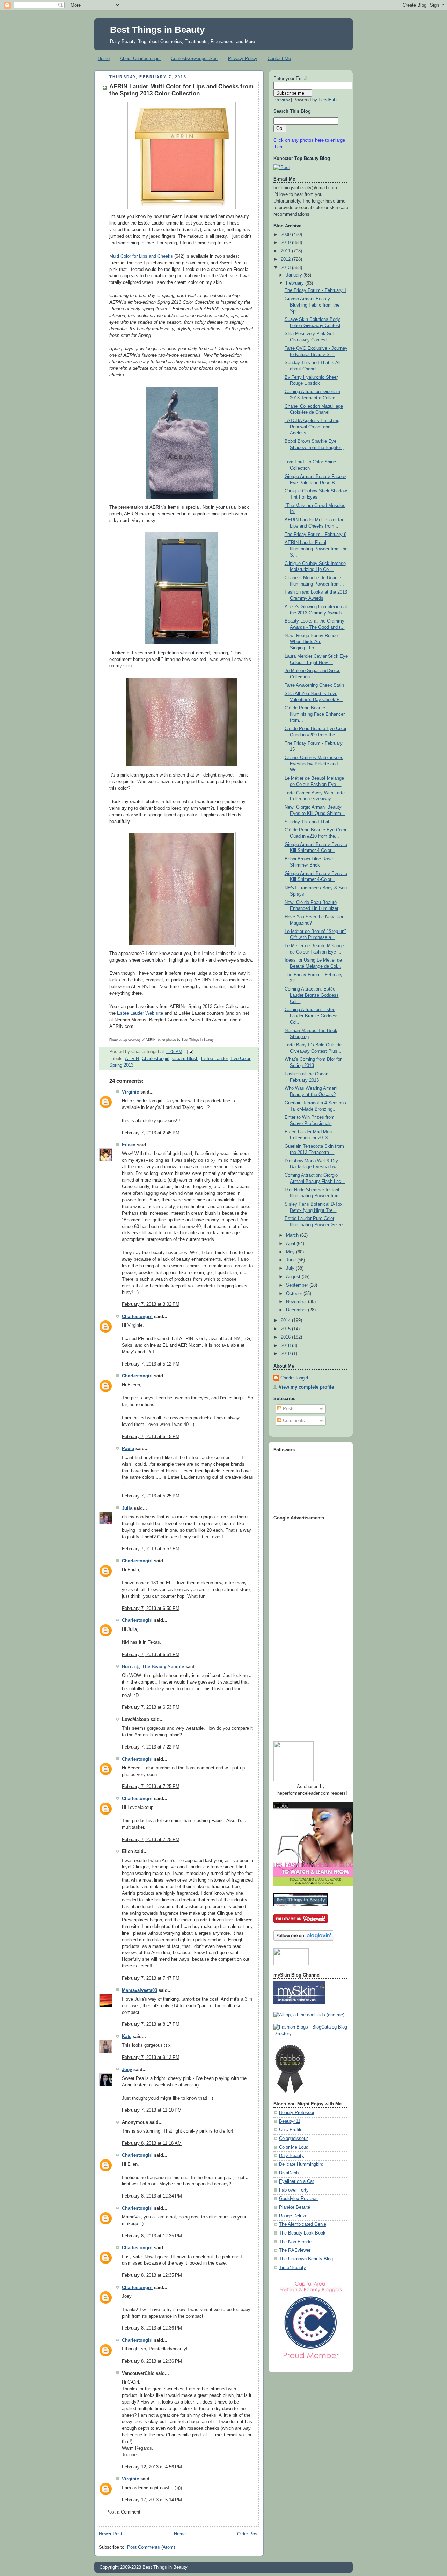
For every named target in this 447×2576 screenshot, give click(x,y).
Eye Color (240, 1059)
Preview (281, 100)
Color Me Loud (294, 2147)
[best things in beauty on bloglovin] (304, 1939)
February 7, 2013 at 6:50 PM (151, 1609)
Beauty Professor (297, 2113)
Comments (293, 1421)
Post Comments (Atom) (151, 2547)
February (296, 283)
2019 (286, 1354)
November (297, 1302)
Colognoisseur (293, 2139)
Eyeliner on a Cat (296, 2181)
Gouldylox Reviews (298, 2199)
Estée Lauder (214, 1059)
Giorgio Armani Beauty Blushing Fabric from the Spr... (312, 305)
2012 (286, 259)
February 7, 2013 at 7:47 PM (151, 1978)
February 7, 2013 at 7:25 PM (151, 1787)
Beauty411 (290, 2121)
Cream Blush (185, 1059)
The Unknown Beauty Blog (306, 2259)
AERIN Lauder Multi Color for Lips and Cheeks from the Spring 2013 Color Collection (181, 90)
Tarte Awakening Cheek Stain (314, 685)
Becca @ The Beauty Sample (153, 1667)
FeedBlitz (328, 100)
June (292, 1260)
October (295, 1294)
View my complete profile (306, 1387)
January (295, 275)
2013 (286, 268)
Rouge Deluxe (293, 2216)
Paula (128, 1449)
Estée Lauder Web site (140, 1013)
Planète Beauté (295, 2207)
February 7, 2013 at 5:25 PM (151, 1496)
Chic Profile (291, 2130)
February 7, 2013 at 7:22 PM (151, 1747)
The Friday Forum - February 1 (316, 290)
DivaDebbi (289, 2173)
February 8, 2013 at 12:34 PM (152, 2196)
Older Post (248, 2534)
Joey (127, 2070)
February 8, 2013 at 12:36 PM (152, 2328)
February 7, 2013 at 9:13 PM (151, 2058)
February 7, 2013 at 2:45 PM (151, 1133)
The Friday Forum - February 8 (316, 535)
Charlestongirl (156, 1059)
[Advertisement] (301, 1629)
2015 (286, 1329)
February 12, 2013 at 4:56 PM (152, 2467)
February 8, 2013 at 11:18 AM (152, 2143)
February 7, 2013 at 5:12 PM (151, 1364)
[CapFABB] (311, 2360)
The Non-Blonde (295, 2242)
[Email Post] (189, 1052)
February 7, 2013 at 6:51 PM (151, 1655)
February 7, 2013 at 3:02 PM (151, 1304)
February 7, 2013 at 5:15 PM (151, 1437)
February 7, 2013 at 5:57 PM (151, 1549)
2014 (286, 1320)
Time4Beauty (292, 2268)
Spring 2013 (121, 1065)
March (293, 1235)
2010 (286, 243)
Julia (128, 1508)
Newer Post (111, 2534)
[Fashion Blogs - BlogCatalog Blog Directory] (311, 2034)
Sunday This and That (307, 822)
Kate (127, 2037)
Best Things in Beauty (157, 30)
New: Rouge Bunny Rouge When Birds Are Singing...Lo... (311, 642)
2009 (286, 235)
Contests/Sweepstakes (194, 58)
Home (104, 58)
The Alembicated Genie (303, 2224)
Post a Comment (123, 2512)
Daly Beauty (291, 2156)
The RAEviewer (295, 2250)
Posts (288, 1409)
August (294, 1277)
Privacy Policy (243, 58)
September (298, 1285)
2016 (286, 1337)
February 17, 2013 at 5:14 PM (152, 2500)
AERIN (132, 1059)
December (297, 1310)
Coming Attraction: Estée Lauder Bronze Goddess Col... (312, 995)
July (291, 1268)
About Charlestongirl (140, 58)
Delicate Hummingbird (301, 2164)
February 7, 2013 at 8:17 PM (151, 2024)
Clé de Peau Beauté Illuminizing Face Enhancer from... (315, 714)
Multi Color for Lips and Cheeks (141, 256)
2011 (286, 251)
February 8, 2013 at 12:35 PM (152, 2236)
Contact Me (279, 58)
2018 (286, 1346)
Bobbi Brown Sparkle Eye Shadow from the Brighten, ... (314, 447)
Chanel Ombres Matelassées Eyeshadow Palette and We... (314, 764)
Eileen (129, 1145)
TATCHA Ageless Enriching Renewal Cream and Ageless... (312, 427)
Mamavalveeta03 (140, 1990)
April (291, 1244)
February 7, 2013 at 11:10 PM (152, 2110)
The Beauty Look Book (302, 2233)
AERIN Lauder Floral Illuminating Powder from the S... (316, 549)
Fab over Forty (294, 2190)
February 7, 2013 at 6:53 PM (151, 1707)
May (291, 1252)
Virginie (130, 1092)
